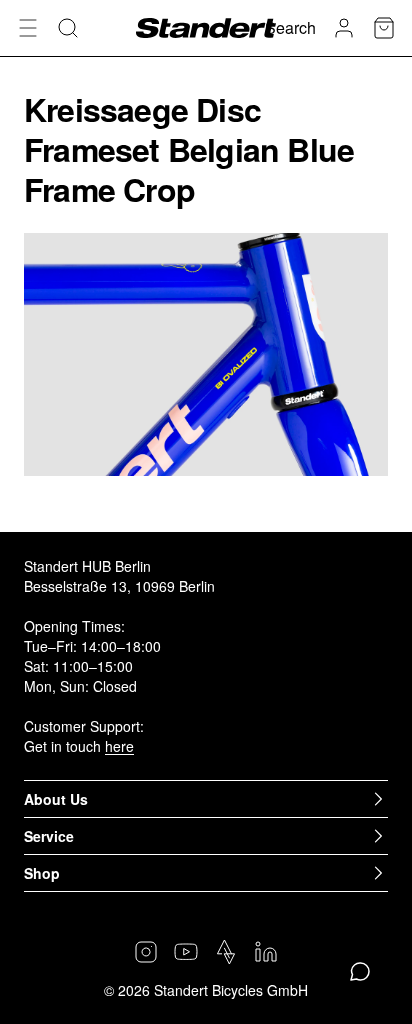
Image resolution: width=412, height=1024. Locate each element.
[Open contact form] (360, 972)
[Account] (344, 28)
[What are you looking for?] (68, 28)
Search (290, 27)
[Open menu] (28, 28)
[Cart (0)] (384, 28)
